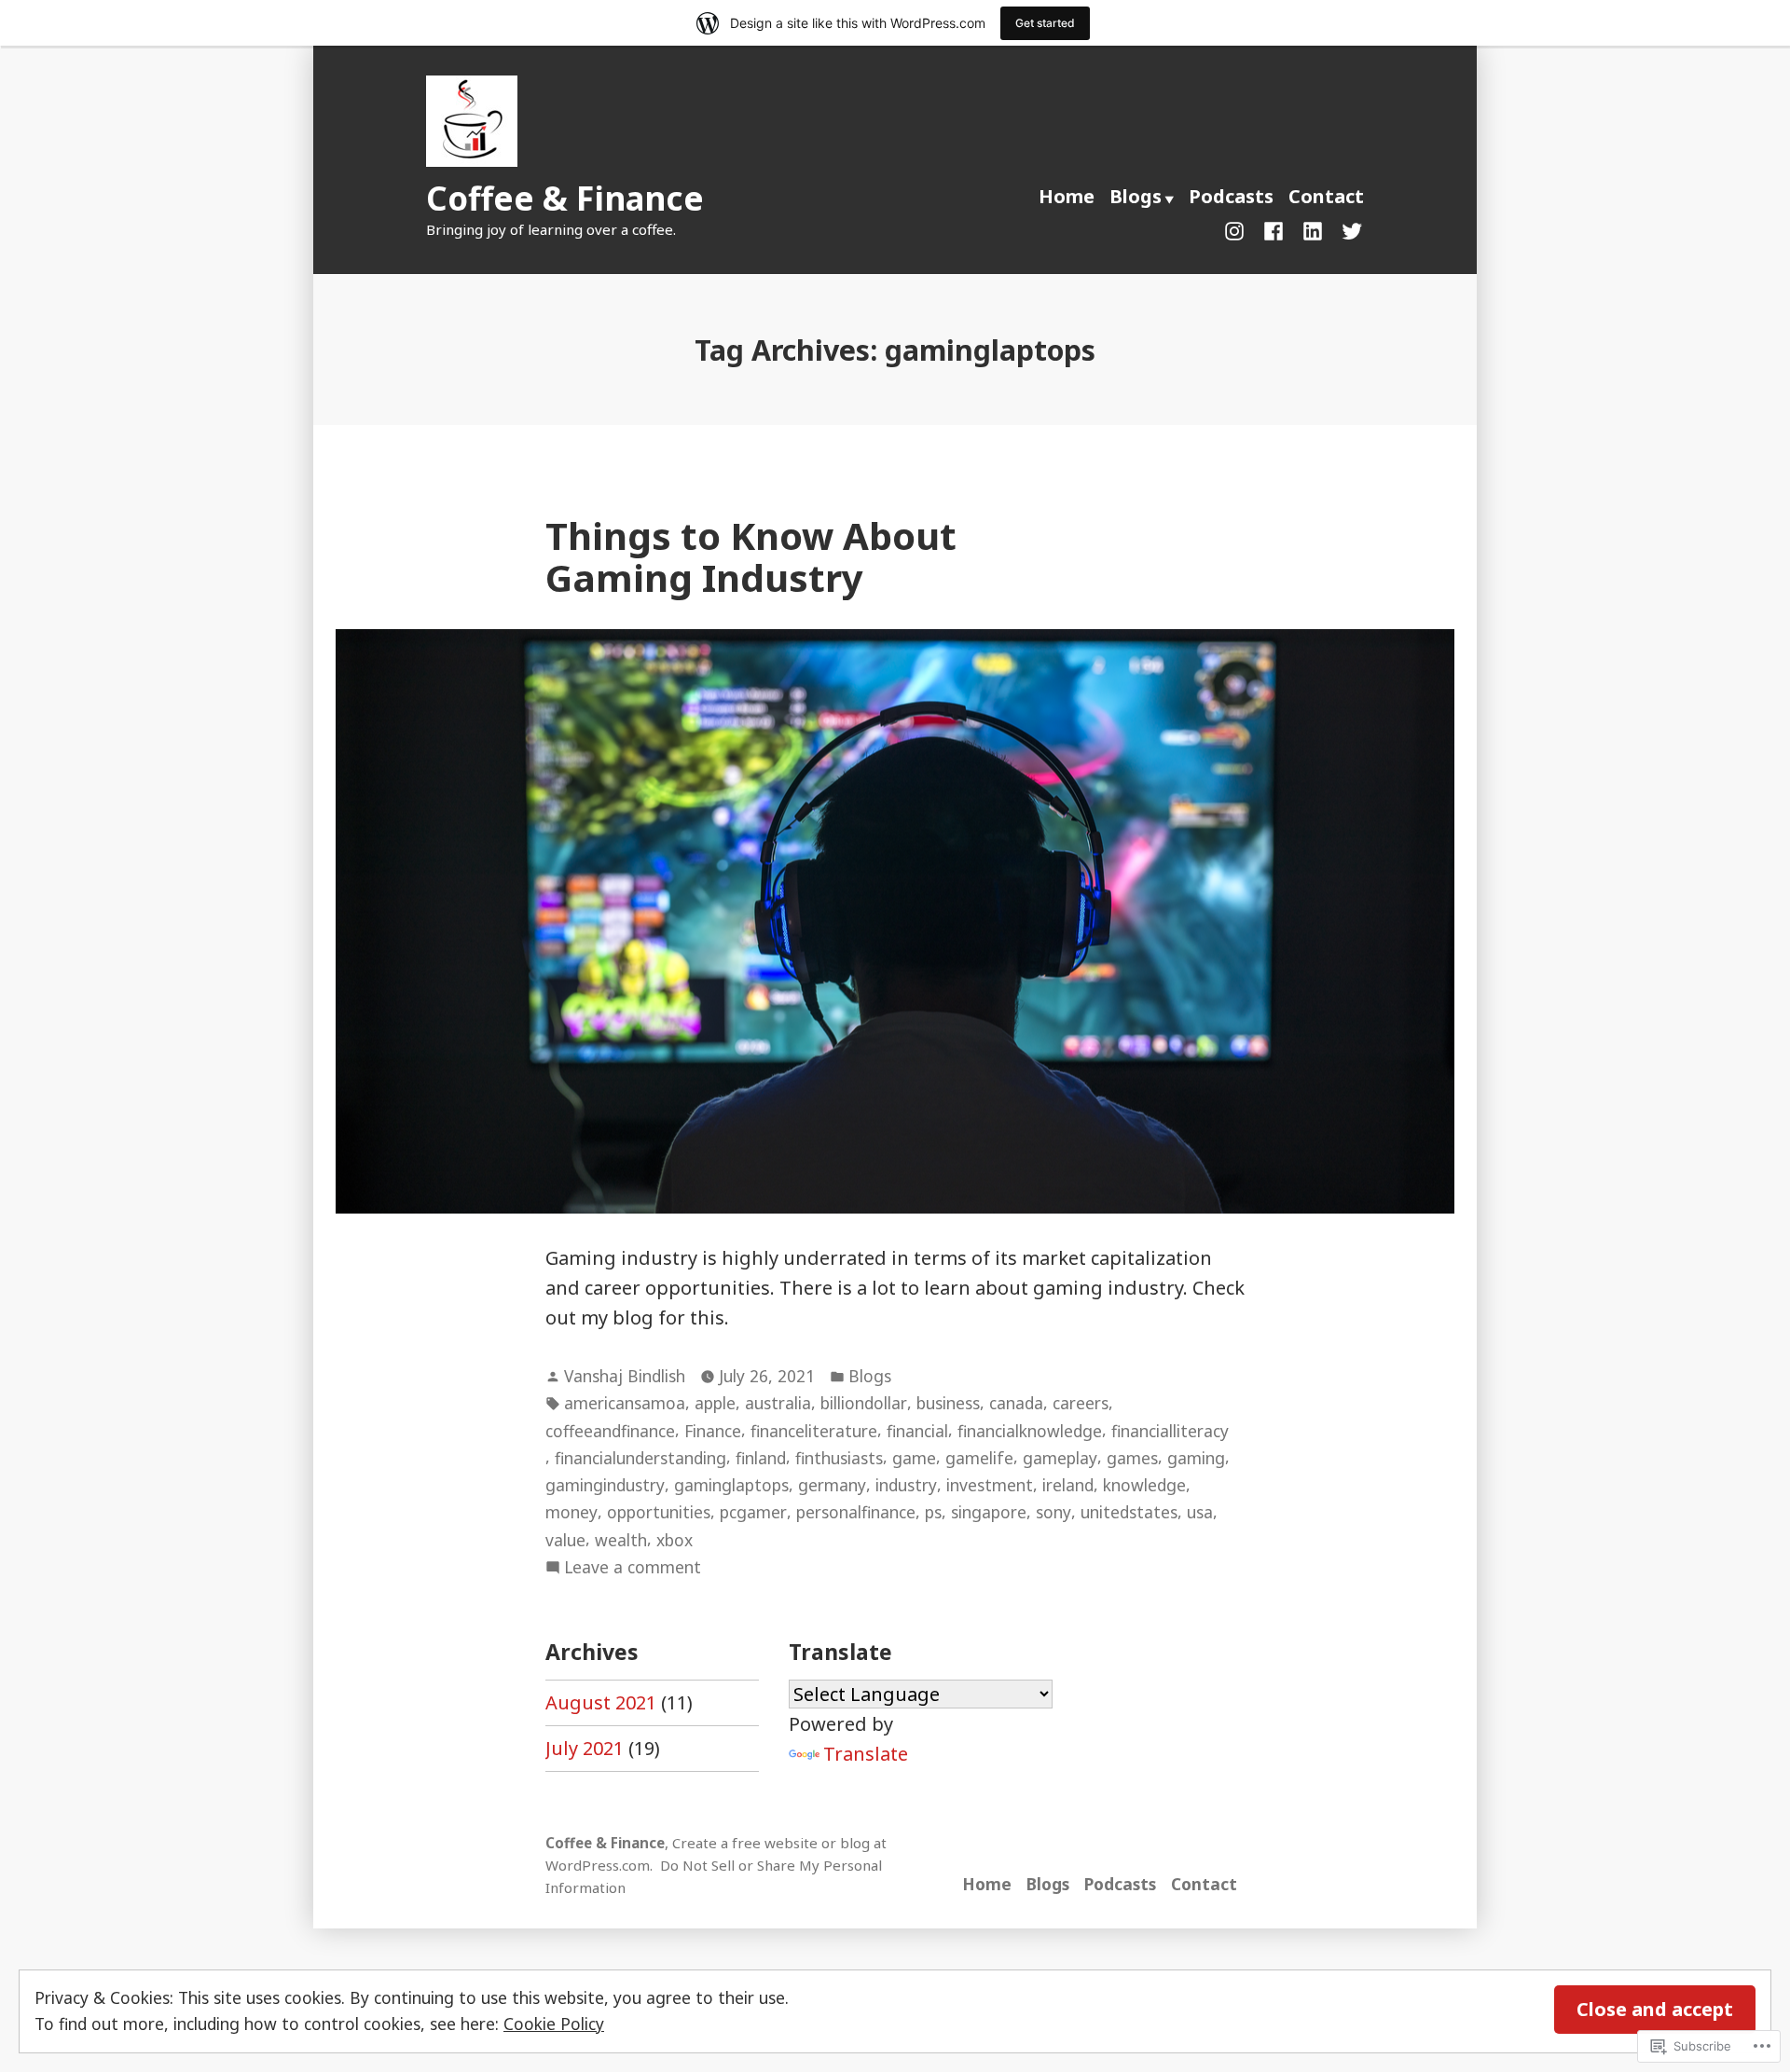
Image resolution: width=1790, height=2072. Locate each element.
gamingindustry (605, 1485)
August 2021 (601, 1702)
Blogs (1136, 196)
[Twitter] (1348, 229)
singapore (989, 1512)
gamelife (979, 1458)
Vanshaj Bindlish (625, 1376)
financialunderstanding (640, 1458)
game (914, 1458)
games (1132, 1458)
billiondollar (864, 1403)
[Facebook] (1274, 229)
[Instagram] (1238, 229)
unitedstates (1129, 1512)
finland (761, 1458)
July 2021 (585, 1748)
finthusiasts (839, 1458)
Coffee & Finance (565, 198)
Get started (1045, 23)
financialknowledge (1030, 1431)
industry (906, 1485)
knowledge (1144, 1485)
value (565, 1540)
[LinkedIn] (1313, 229)
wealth (621, 1540)
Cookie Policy (554, 2024)
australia (778, 1403)
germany (832, 1485)
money (571, 1512)
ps (933, 1512)
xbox (675, 1540)
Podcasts (1231, 196)
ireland (1068, 1485)
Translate (866, 1754)
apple (715, 1403)
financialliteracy (1170, 1431)
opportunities (659, 1512)
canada (1016, 1403)
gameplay (1060, 1458)
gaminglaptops (731, 1485)
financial (917, 1431)
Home (1067, 196)
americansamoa (625, 1403)
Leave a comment (633, 1568)
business (948, 1403)
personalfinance (856, 1512)
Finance (713, 1431)
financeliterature (814, 1431)
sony (1053, 1512)
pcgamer (753, 1512)
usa (1200, 1512)
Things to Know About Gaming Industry (751, 556)
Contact (1326, 196)
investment (990, 1485)
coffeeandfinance (610, 1431)
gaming (1196, 1458)
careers (1081, 1403)
